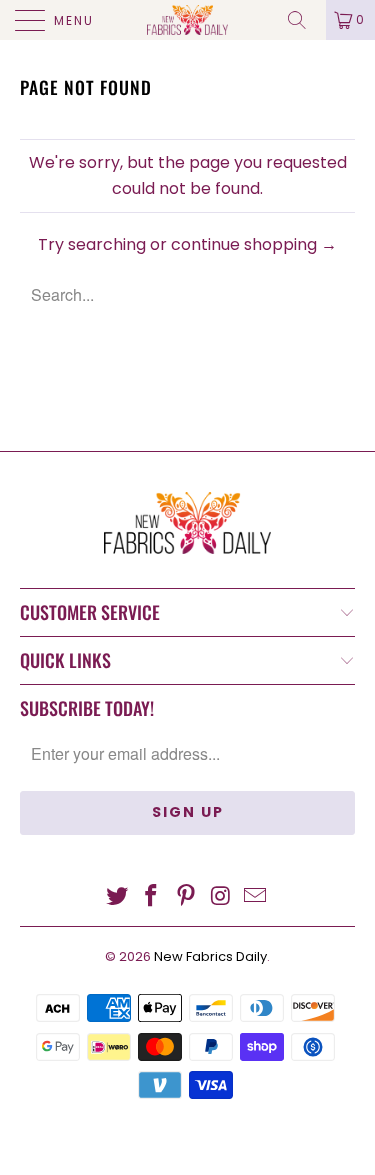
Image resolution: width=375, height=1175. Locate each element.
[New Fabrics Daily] (188, 20)
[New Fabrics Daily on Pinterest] (187, 897)
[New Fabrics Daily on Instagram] (221, 897)
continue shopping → (254, 244)
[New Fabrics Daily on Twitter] (117, 897)
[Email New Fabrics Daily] (256, 897)
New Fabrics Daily (210, 956)
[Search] (304, 20)
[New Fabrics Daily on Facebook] (152, 897)
